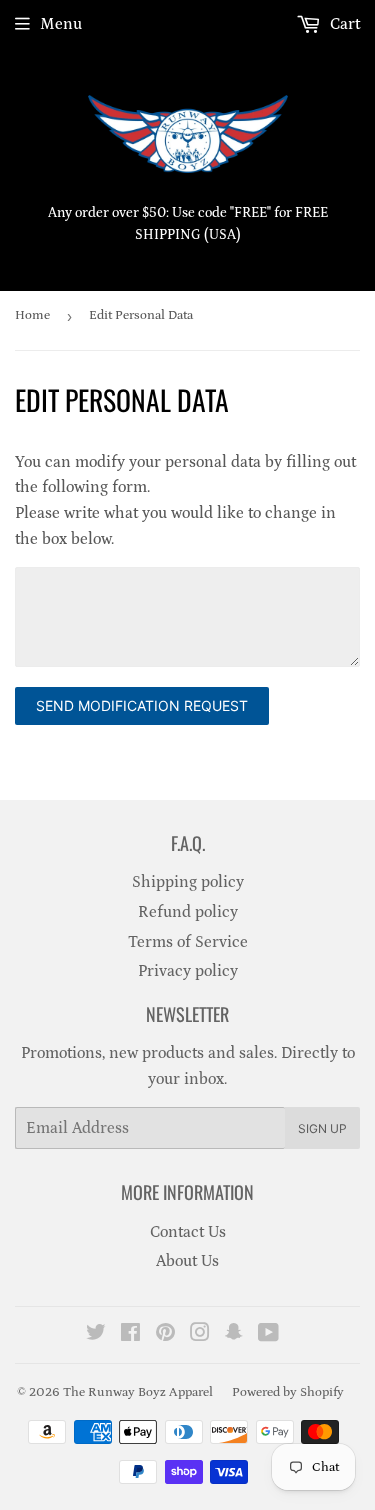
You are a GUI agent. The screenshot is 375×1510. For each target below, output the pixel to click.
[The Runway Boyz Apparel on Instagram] (200, 1335)
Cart (343, 24)
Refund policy (188, 912)
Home (32, 315)
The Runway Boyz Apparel (138, 1392)
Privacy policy (188, 971)
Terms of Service (188, 942)
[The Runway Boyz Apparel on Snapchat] (234, 1335)
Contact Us (188, 1232)
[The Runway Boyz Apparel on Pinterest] (165, 1335)
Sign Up (322, 1128)
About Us (187, 1261)
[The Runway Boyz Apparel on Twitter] (96, 1335)
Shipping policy (188, 882)
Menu (61, 24)
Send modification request (142, 705)
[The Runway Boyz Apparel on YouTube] (268, 1335)
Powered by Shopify (288, 1392)
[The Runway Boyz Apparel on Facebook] (130, 1335)
